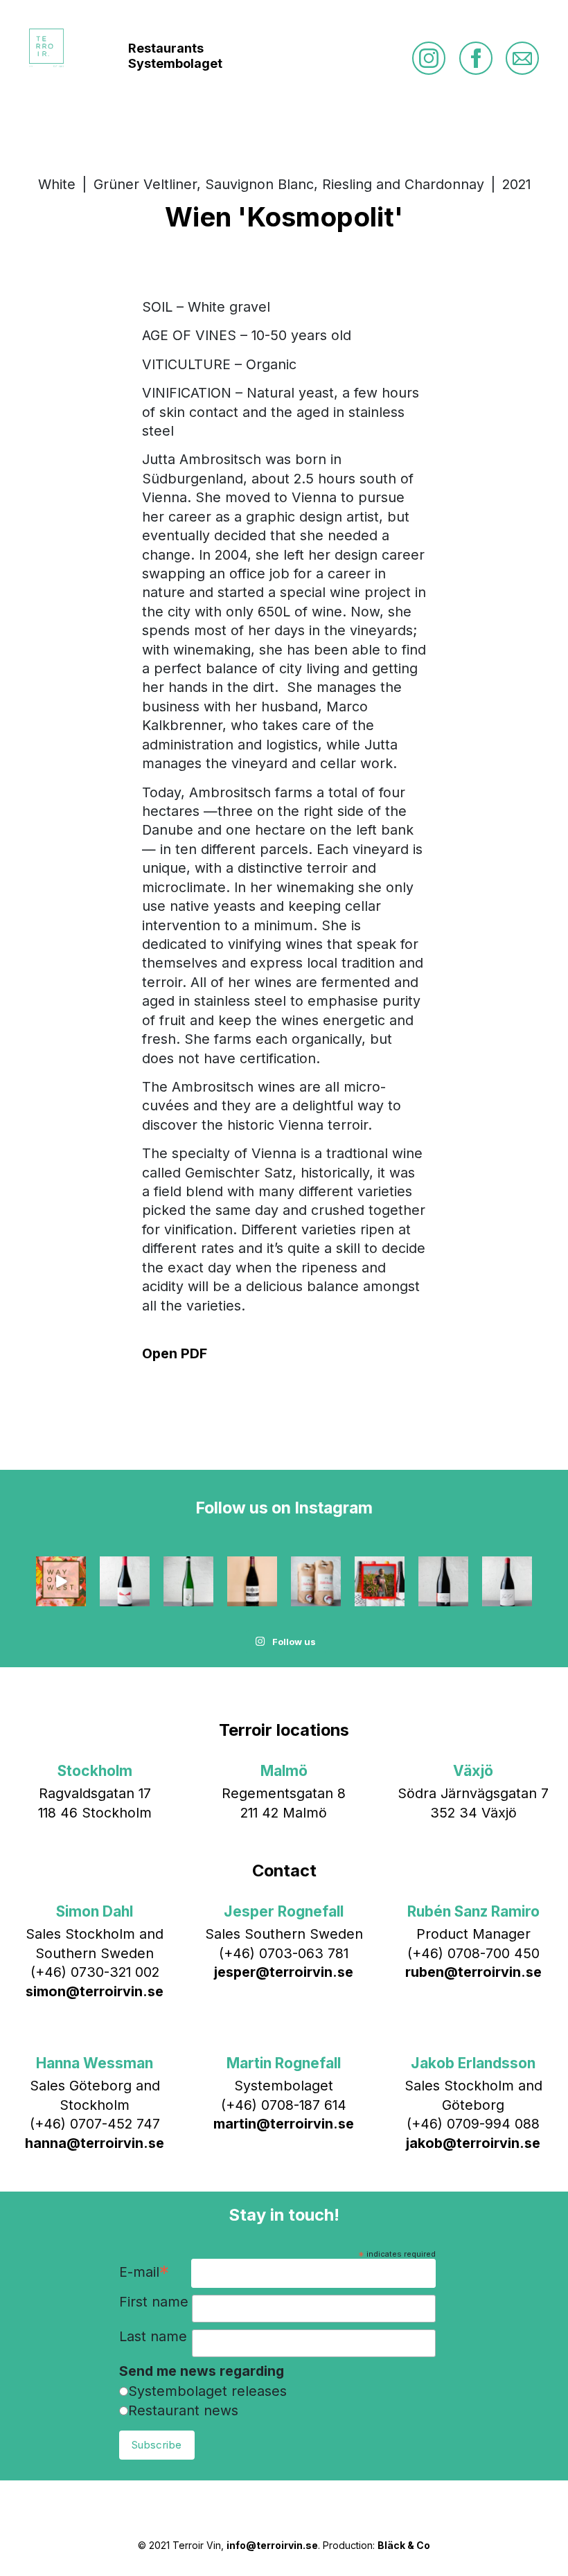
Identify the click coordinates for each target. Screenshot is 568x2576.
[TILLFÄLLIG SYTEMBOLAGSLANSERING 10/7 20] (252, 1581)
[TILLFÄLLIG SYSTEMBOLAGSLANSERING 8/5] (507, 1581)
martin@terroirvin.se (284, 2124)
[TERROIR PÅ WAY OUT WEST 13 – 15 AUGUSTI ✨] (61, 1581)
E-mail (144, 2273)
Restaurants (166, 48)
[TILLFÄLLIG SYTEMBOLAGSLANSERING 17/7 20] (188, 1581)
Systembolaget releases (207, 2391)
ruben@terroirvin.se (473, 1972)
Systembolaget (175, 63)
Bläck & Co (404, 2545)
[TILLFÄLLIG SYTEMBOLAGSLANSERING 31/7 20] (125, 1581)
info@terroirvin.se (272, 2545)
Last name (153, 2337)
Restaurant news (183, 2410)
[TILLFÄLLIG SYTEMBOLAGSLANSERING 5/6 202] (316, 1581)
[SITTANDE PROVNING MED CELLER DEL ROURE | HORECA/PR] (380, 1581)
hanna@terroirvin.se (95, 2143)
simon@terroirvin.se (95, 1991)
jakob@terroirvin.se (473, 2143)
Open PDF (175, 1353)
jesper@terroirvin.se (284, 1972)
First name (154, 2302)
